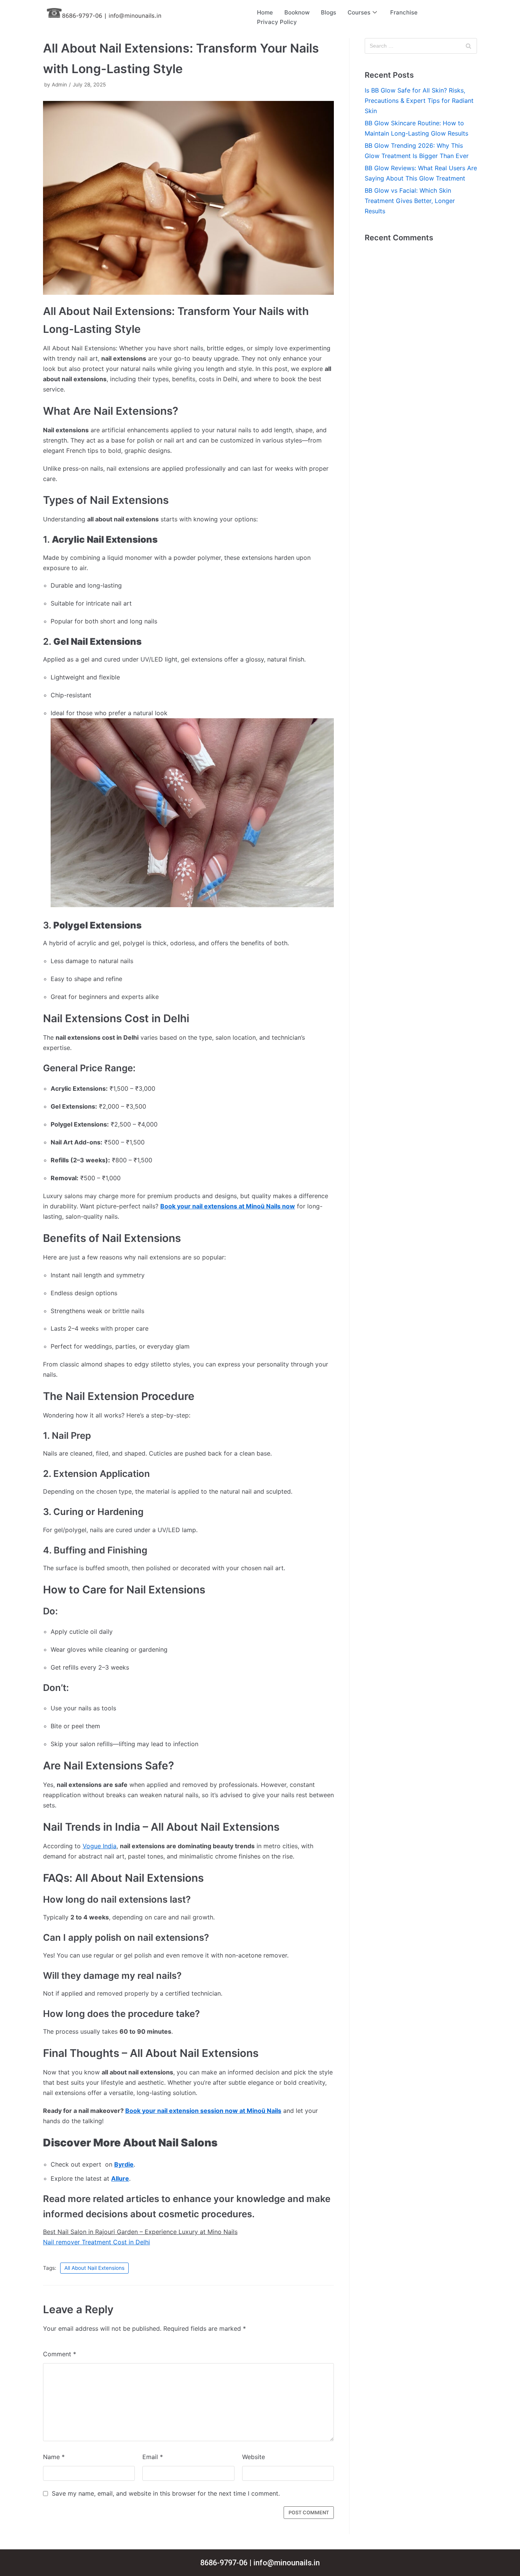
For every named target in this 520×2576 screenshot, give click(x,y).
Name (54, 2457)
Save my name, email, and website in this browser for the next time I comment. (166, 2493)
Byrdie (124, 2164)
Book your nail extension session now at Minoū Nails (203, 2111)
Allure (120, 2178)
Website (254, 2457)
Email (153, 2457)
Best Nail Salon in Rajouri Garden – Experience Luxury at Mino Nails (140, 2232)
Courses (359, 12)
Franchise (404, 12)
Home (265, 12)
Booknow (297, 12)
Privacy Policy (277, 22)
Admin (59, 85)
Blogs (329, 12)
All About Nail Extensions (94, 2268)
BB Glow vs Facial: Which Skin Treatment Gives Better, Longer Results (410, 201)
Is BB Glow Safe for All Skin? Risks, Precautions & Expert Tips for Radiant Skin (419, 101)
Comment (60, 2354)
